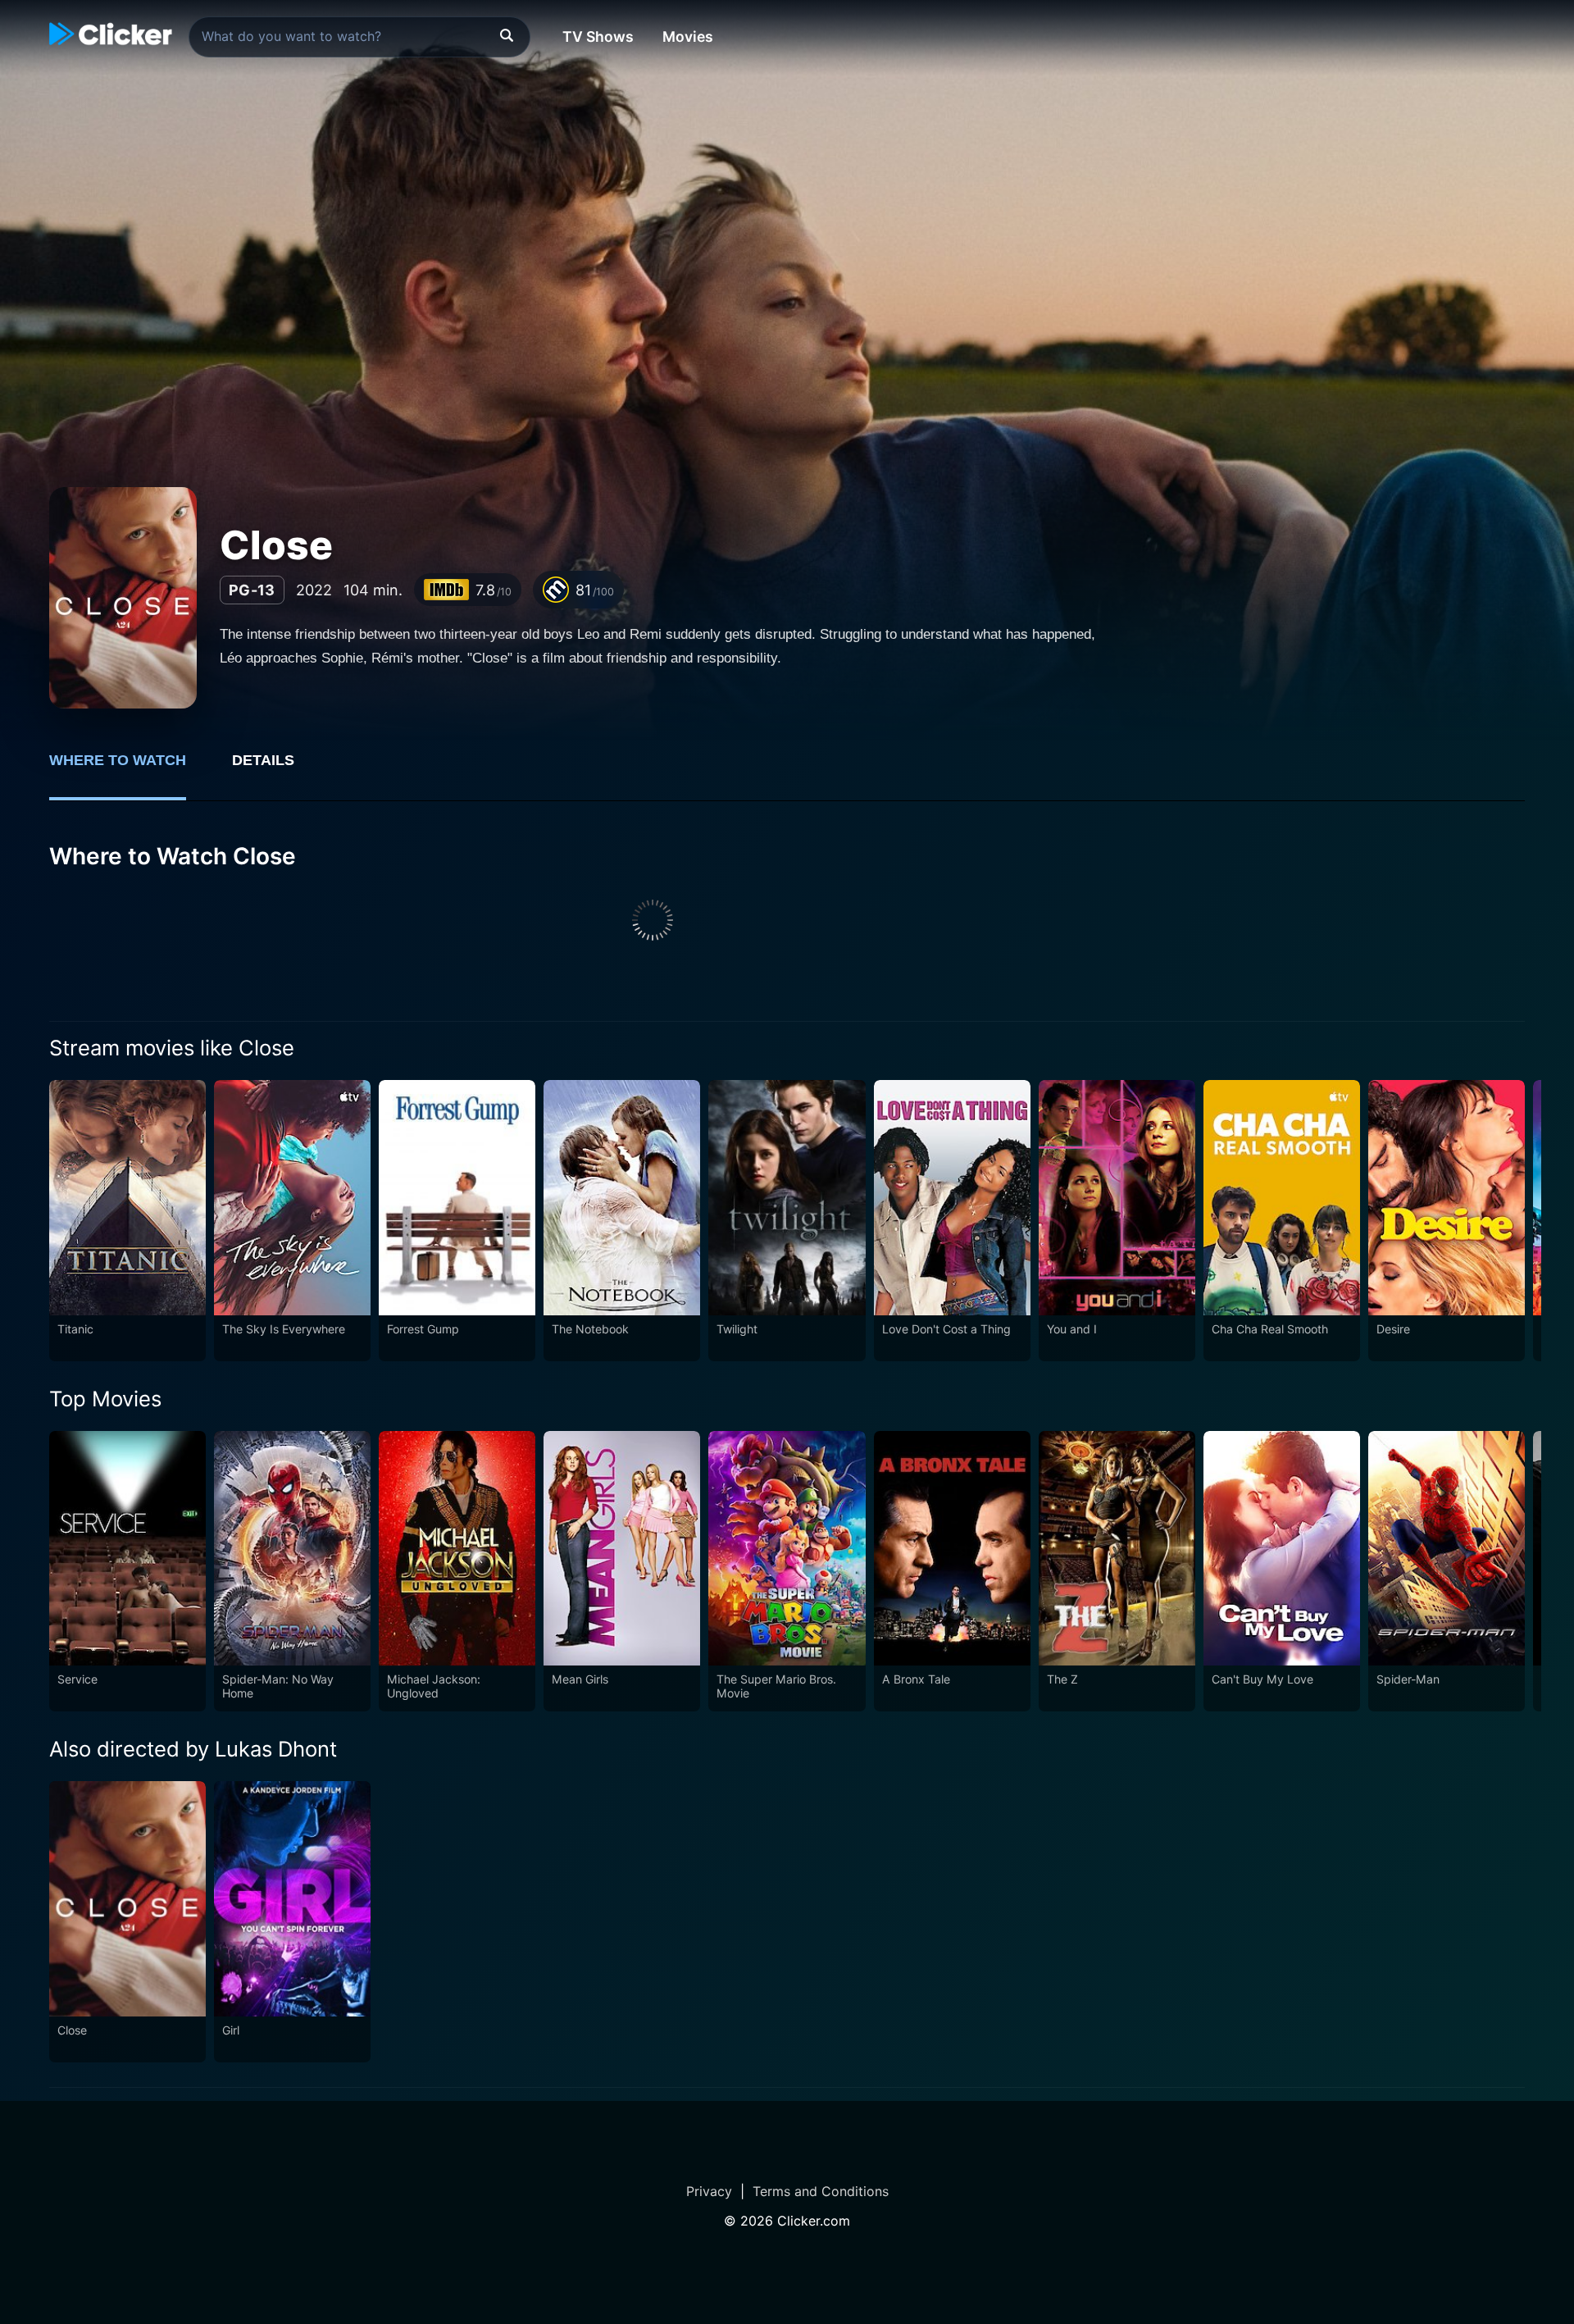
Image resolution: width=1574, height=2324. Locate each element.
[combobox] (359, 37)
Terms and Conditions (821, 2191)
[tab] (129, 769)
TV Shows (598, 36)
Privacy (709, 2191)
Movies (688, 36)
